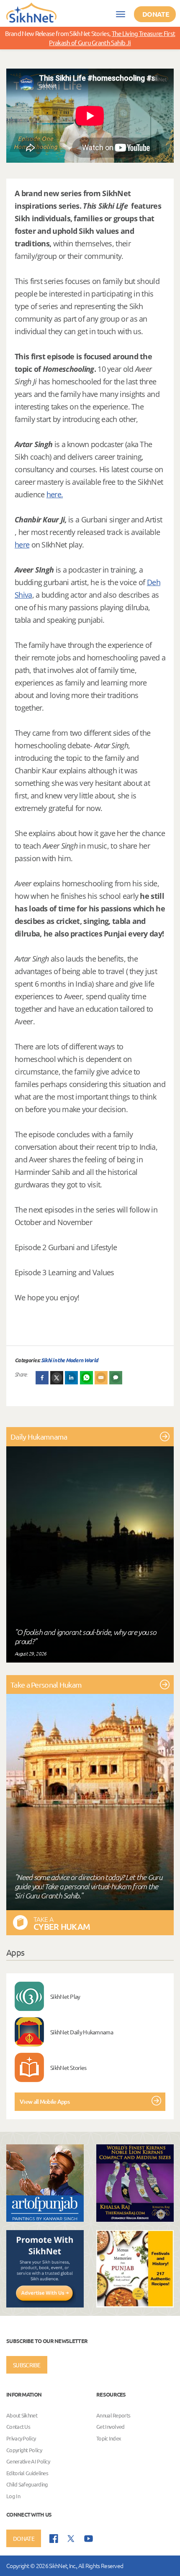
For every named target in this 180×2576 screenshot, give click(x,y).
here (22, 545)
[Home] (31, 12)
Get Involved (111, 2427)
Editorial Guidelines (27, 2473)
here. (55, 494)
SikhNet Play (65, 1996)
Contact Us (18, 2427)
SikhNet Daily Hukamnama (82, 2032)
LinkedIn (72, 1378)
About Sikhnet (22, 2415)
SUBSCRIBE (27, 2365)
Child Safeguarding (27, 2485)
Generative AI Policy (28, 2461)
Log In (13, 2496)
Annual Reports (113, 2415)
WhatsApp (87, 1378)
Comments (116, 1378)
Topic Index (109, 2438)
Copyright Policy (24, 2450)
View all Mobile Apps (45, 2101)
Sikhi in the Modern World (70, 1360)
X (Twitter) (57, 1378)
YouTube (89, 2539)
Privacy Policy (21, 2438)
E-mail (101, 1378)
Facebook (42, 1378)
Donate (156, 14)
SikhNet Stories (68, 2067)
